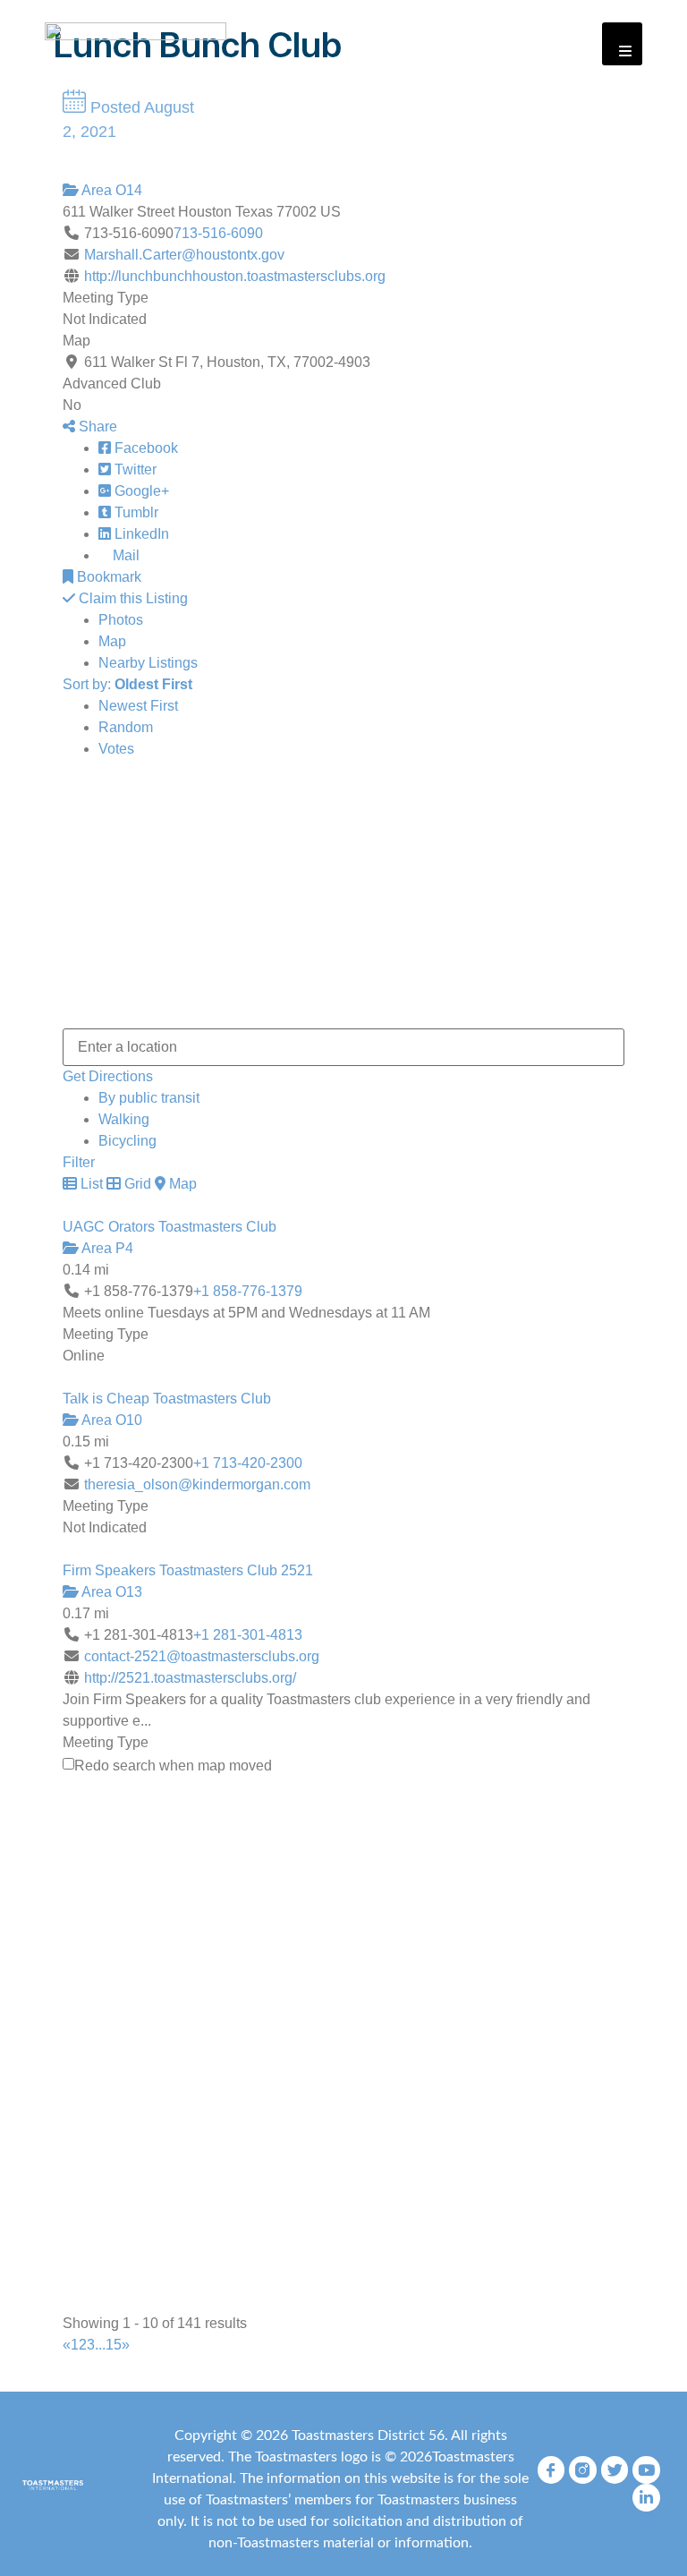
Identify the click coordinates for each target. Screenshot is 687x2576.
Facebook (144, 448)
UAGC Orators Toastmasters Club (170, 1227)
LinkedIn (140, 534)
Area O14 (110, 190)
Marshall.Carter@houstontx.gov (184, 255)
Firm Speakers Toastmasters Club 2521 (188, 1570)
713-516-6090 (218, 233)
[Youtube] (646, 2470)
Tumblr (135, 512)
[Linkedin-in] (646, 2498)
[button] (622, 44)
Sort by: (127, 684)
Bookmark (107, 577)
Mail (124, 555)
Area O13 (110, 1592)
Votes (116, 749)
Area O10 (110, 1420)
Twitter (134, 469)
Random (126, 727)
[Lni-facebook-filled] (551, 2470)
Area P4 (106, 1248)
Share (96, 426)
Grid (136, 1184)
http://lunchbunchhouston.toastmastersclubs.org (235, 276)
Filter (79, 1162)
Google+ (140, 491)
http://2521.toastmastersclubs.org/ (190, 1678)
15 (114, 2345)
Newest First (138, 706)
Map (112, 641)
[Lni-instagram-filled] (583, 2470)
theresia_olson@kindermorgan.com (197, 1484)
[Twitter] (615, 2470)
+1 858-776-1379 (248, 1291)
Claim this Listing (131, 598)
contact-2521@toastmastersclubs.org (202, 1656)
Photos (121, 620)
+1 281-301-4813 (248, 1635)
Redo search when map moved (173, 1766)
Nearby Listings (148, 663)
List (90, 1184)
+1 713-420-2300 (248, 1463)
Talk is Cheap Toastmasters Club (167, 1399)
